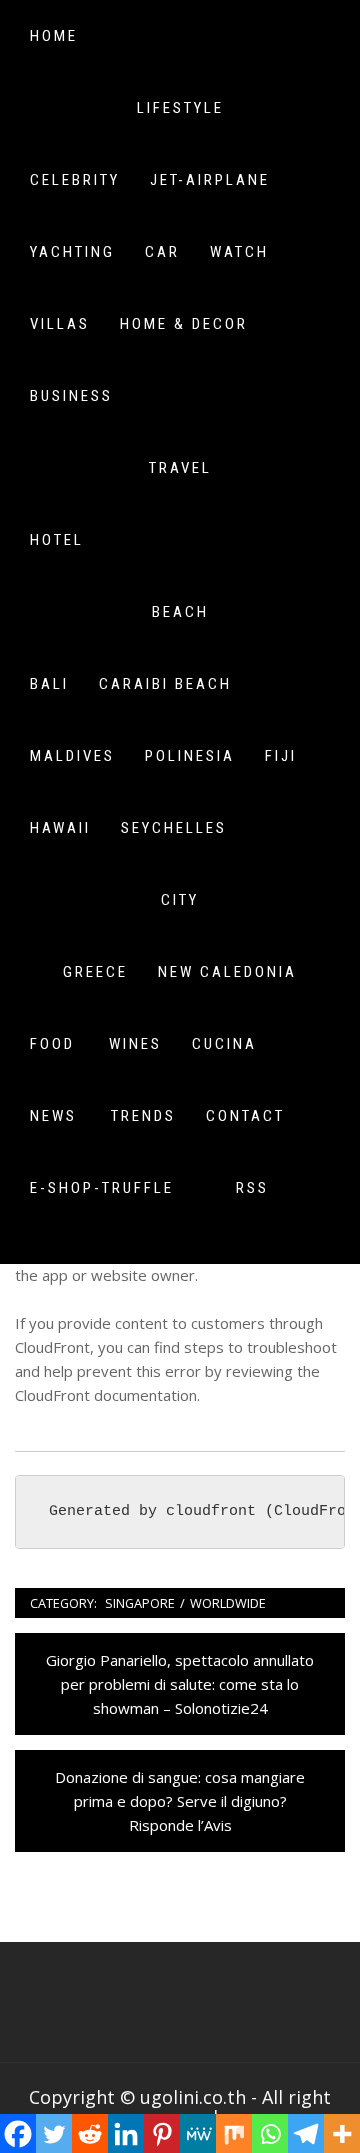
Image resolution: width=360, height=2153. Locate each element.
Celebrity (75, 180)
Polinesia (190, 756)
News (53, 1116)
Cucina (224, 1044)
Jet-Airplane (210, 180)
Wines (135, 1044)
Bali (49, 684)
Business (71, 396)
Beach (180, 612)
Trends (143, 1116)
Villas (60, 324)
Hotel (57, 540)
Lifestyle (180, 108)
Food (52, 1044)
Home (54, 36)
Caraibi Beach (165, 684)
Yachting (72, 252)
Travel (180, 468)
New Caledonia (227, 972)
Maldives (72, 756)
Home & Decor (184, 324)
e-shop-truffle (102, 1188)
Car (162, 252)
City (180, 900)
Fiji (281, 756)
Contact (245, 1116)
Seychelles (174, 828)
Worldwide (228, 1603)
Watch (239, 252)
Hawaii (60, 828)
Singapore (140, 1603)
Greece (95, 972)
